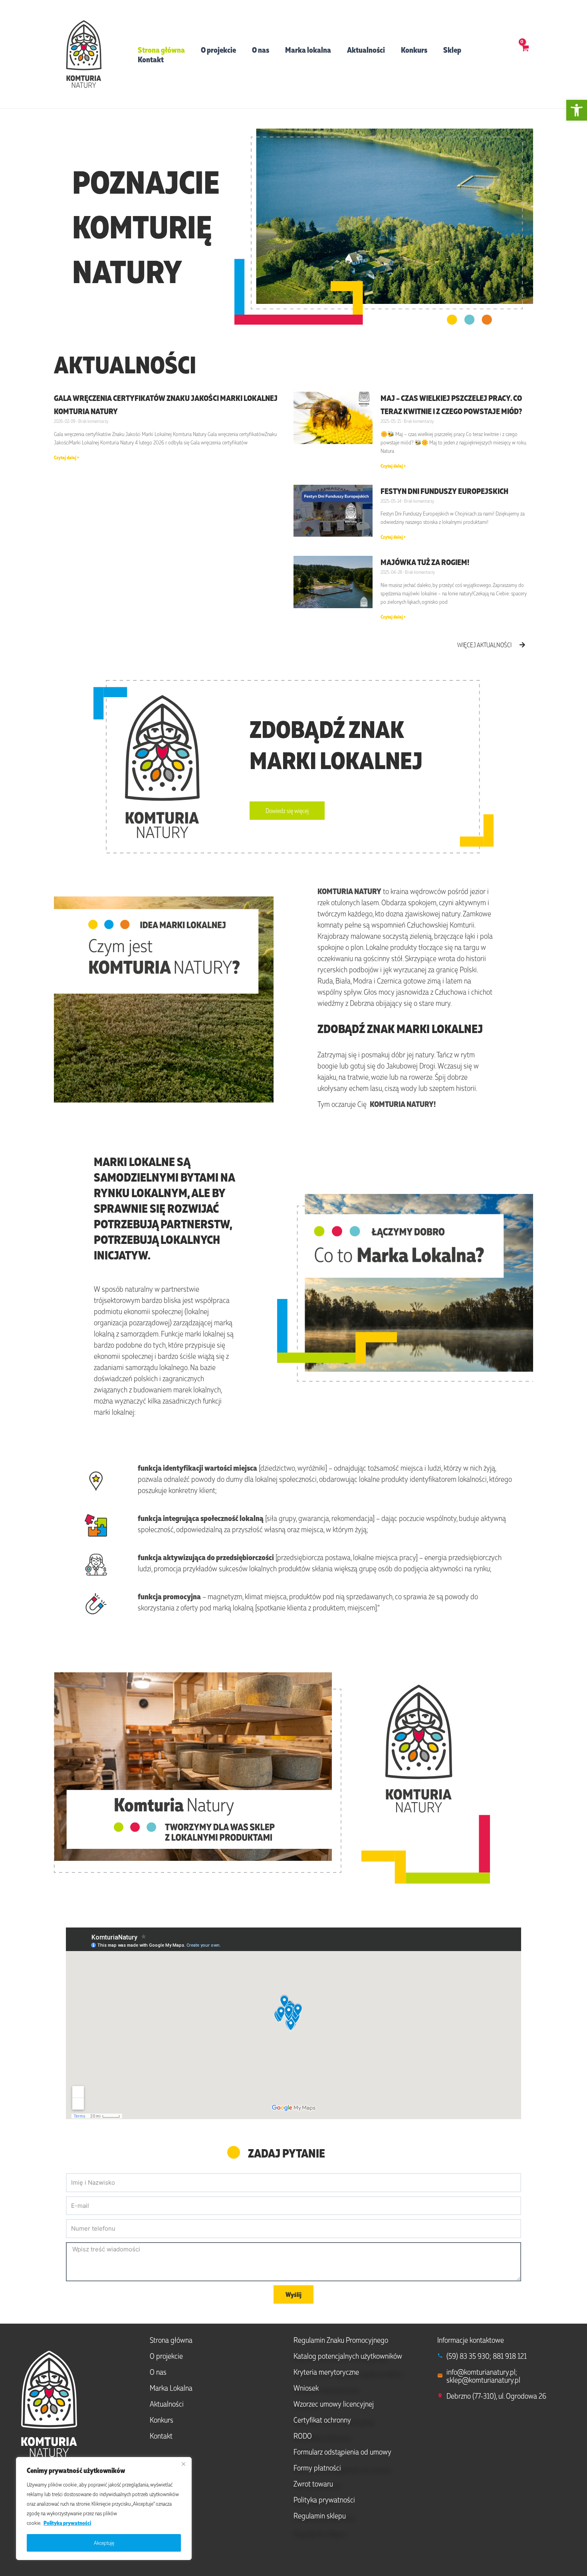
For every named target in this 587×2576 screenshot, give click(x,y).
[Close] (183, 2464)
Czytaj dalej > (66, 457)
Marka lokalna (308, 50)
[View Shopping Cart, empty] (525, 54)
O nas (261, 50)
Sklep (452, 50)
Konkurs (414, 50)
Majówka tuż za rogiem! (425, 562)
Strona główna (161, 50)
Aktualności (366, 50)
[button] (577, 110)
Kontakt (151, 59)
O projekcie (218, 50)
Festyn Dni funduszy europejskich (444, 491)
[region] (104, 2509)
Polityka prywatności (67, 2523)
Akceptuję (104, 2543)
